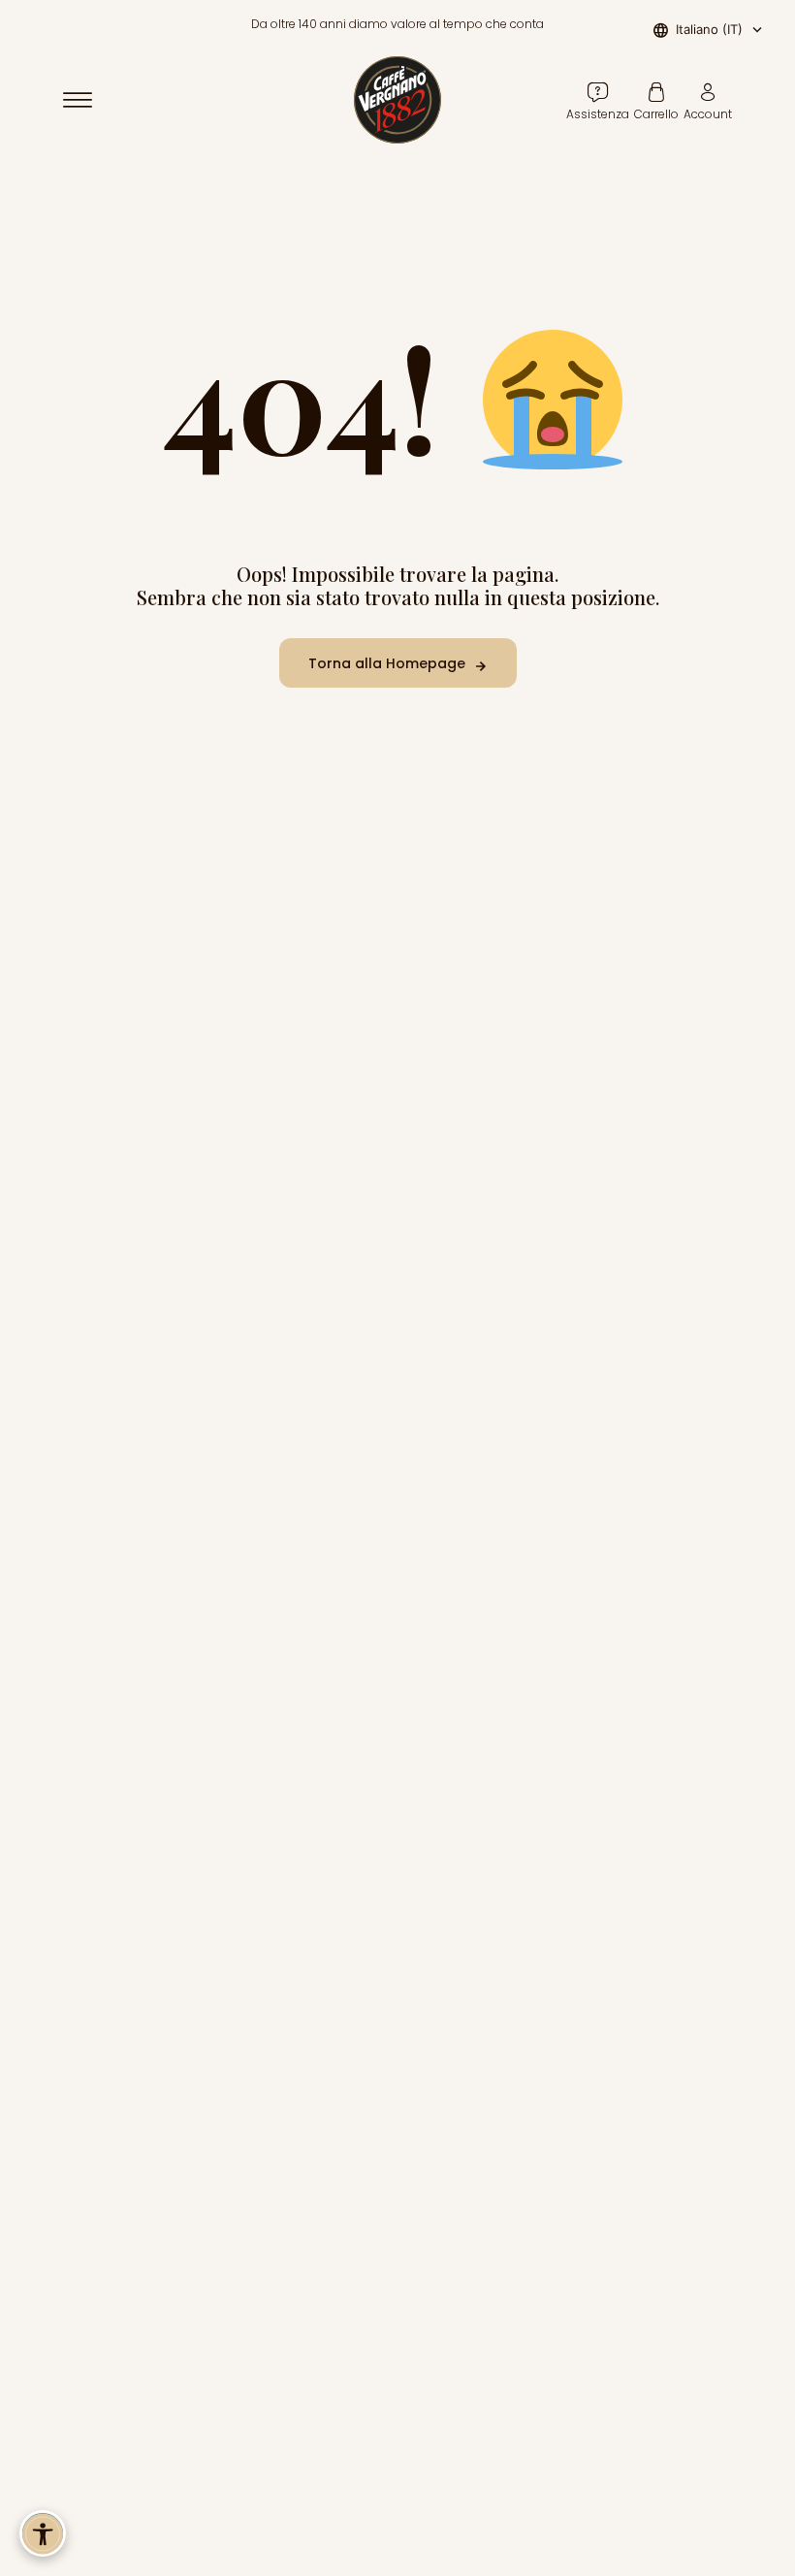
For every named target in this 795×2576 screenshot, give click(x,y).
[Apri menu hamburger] (86, 100)
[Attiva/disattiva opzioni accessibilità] (43, 2533)
